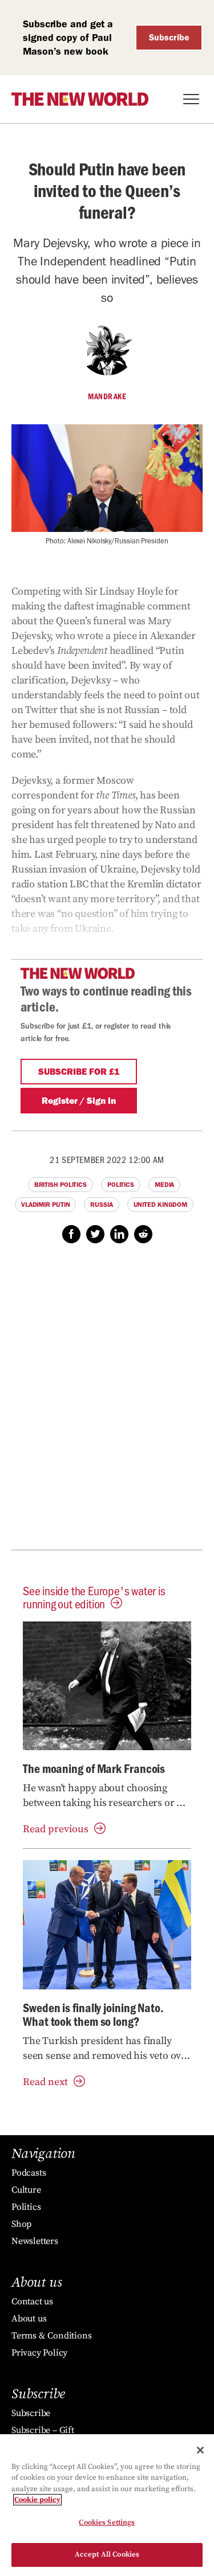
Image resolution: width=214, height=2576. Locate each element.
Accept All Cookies (107, 2554)
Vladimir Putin (46, 1205)
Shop (21, 2224)
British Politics (60, 1185)
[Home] (80, 99)
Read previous (56, 1829)
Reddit (143, 1234)
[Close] (200, 2450)
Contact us (32, 2301)
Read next (45, 2082)
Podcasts (29, 2173)
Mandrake (107, 396)
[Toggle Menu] (191, 99)
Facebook (71, 1234)
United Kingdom (161, 1205)
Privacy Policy (39, 2353)
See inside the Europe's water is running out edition (94, 1597)
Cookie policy (37, 2500)
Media (165, 1185)
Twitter (95, 1234)
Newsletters (35, 2241)
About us (29, 2319)
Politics (121, 1185)
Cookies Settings (107, 2522)
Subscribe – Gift (43, 2430)
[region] (107, 2505)
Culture (26, 2190)
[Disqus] (107, 1403)
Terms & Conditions (51, 2336)
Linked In (119, 1234)
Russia (101, 1205)
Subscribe (169, 37)
